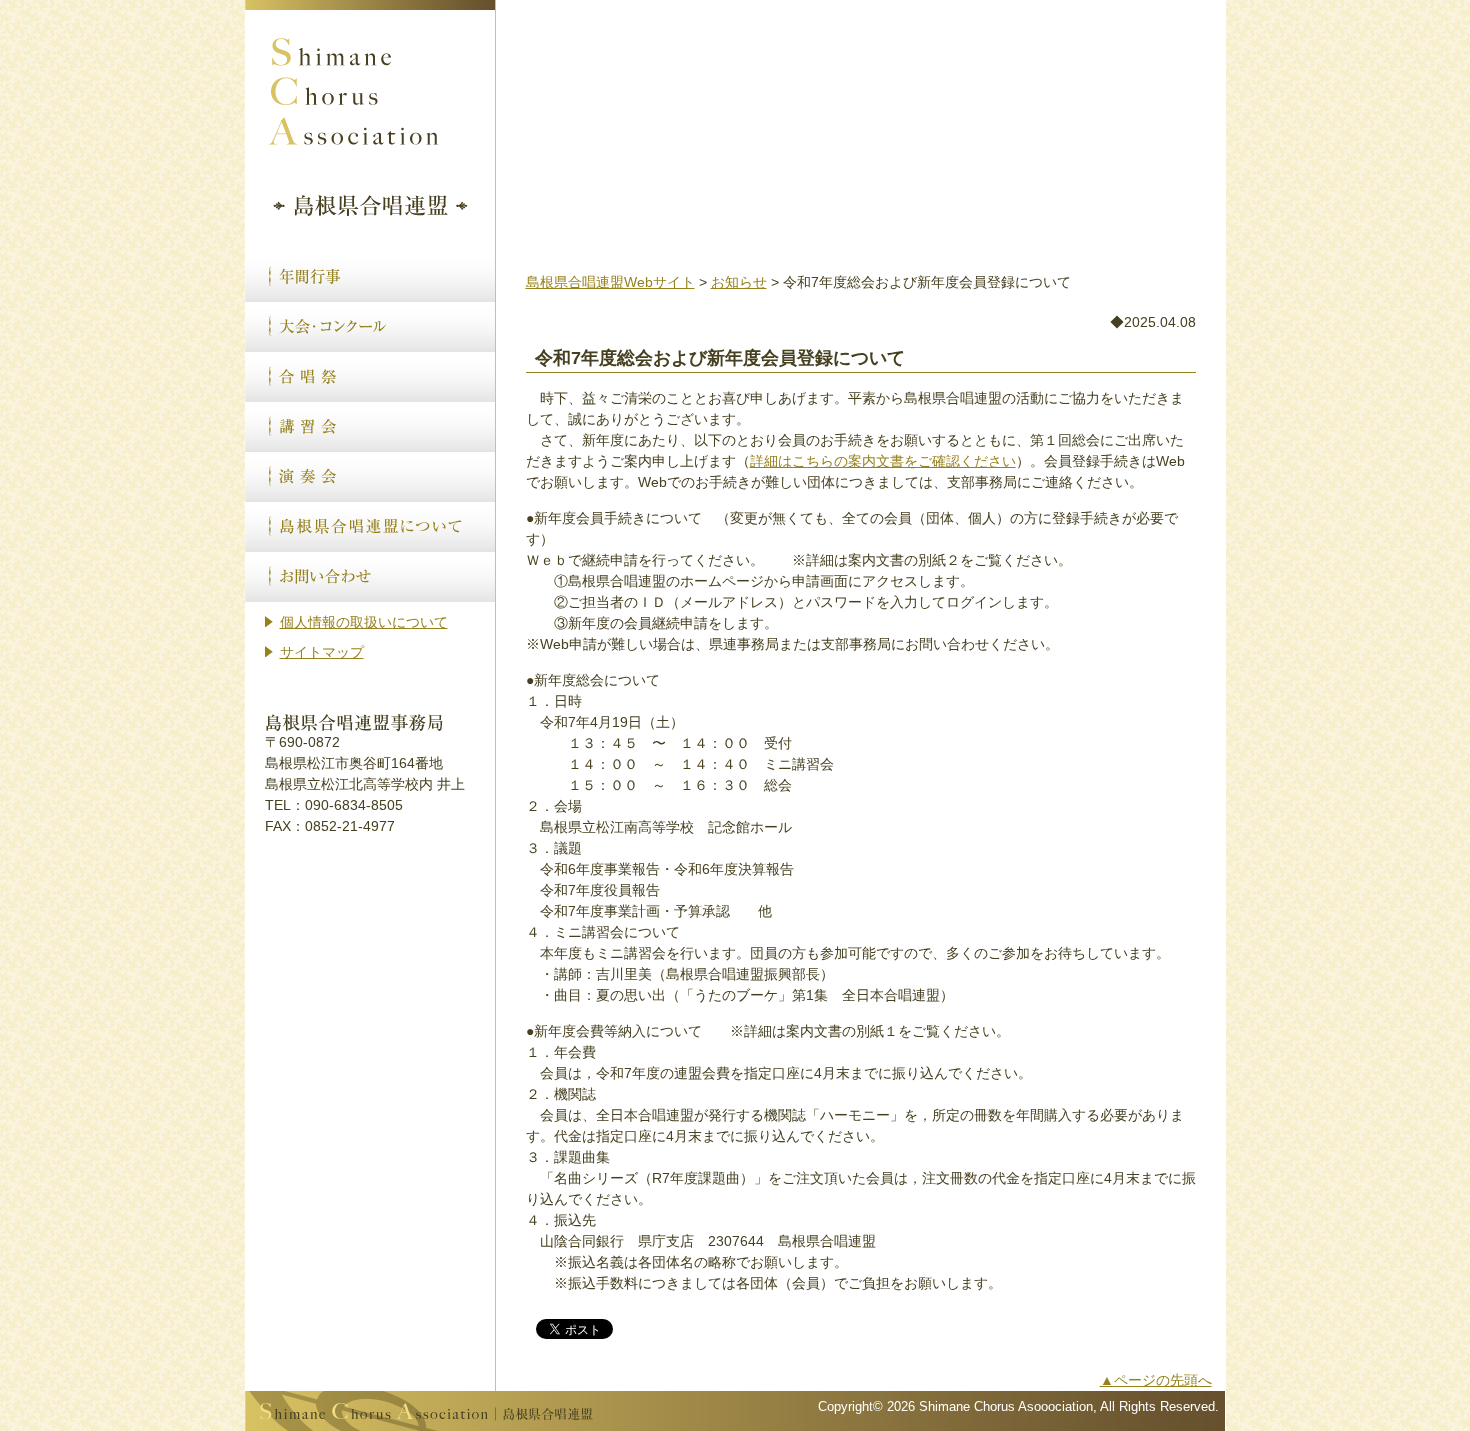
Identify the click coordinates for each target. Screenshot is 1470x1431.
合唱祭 (370, 377)
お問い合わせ (370, 577)
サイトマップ (322, 652)
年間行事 (370, 277)
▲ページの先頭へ (1156, 1380)
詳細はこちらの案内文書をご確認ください (883, 461)
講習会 (370, 427)
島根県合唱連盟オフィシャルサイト (370, 121)
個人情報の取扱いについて (364, 622)
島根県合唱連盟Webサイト (610, 282)
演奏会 (370, 477)
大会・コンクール (370, 327)
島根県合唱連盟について (370, 527)
